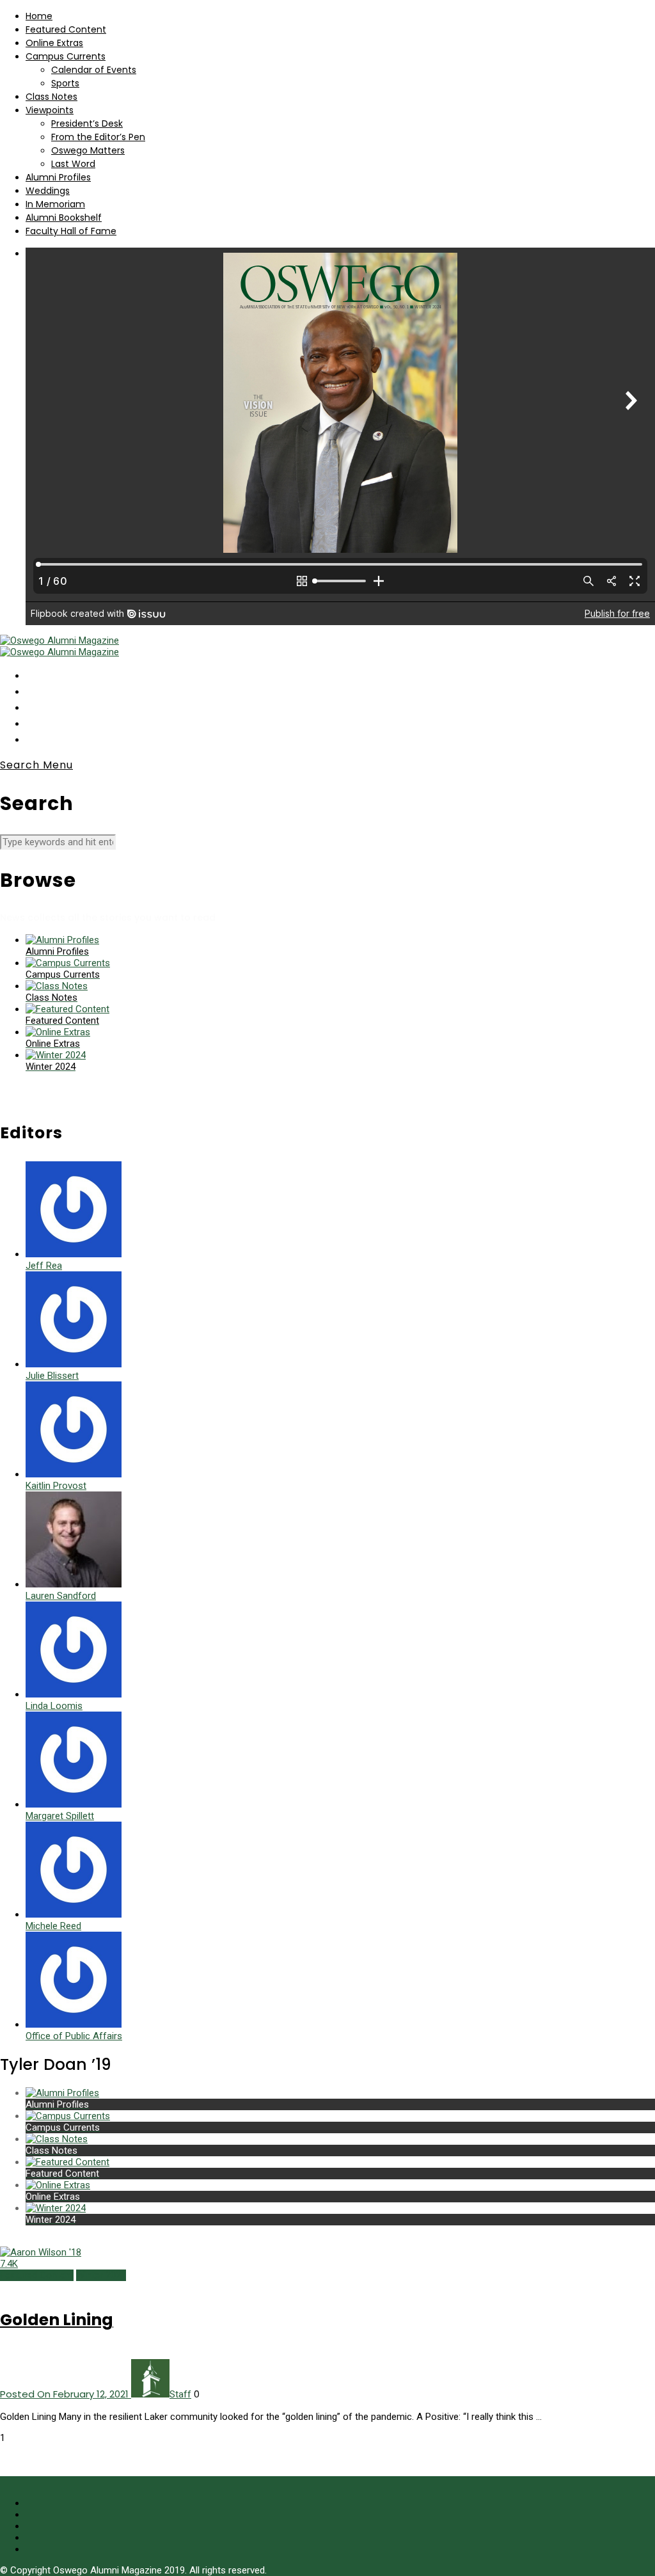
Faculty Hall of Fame (71, 231)
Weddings (48, 191)
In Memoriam (55, 204)
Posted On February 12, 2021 (66, 2394)
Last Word (73, 164)
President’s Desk (87, 123)
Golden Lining (57, 2320)
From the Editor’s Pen (98, 137)
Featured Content (66, 29)
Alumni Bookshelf (64, 218)
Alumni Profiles (58, 177)
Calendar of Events (94, 70)
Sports (65, 83)
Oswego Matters (88, 150)
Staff (180, 2394)
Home (39, 16)
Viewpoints (50, 110)
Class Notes (51, 97)
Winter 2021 (101, 2275)
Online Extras (54, 43)
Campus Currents (66, 56)
